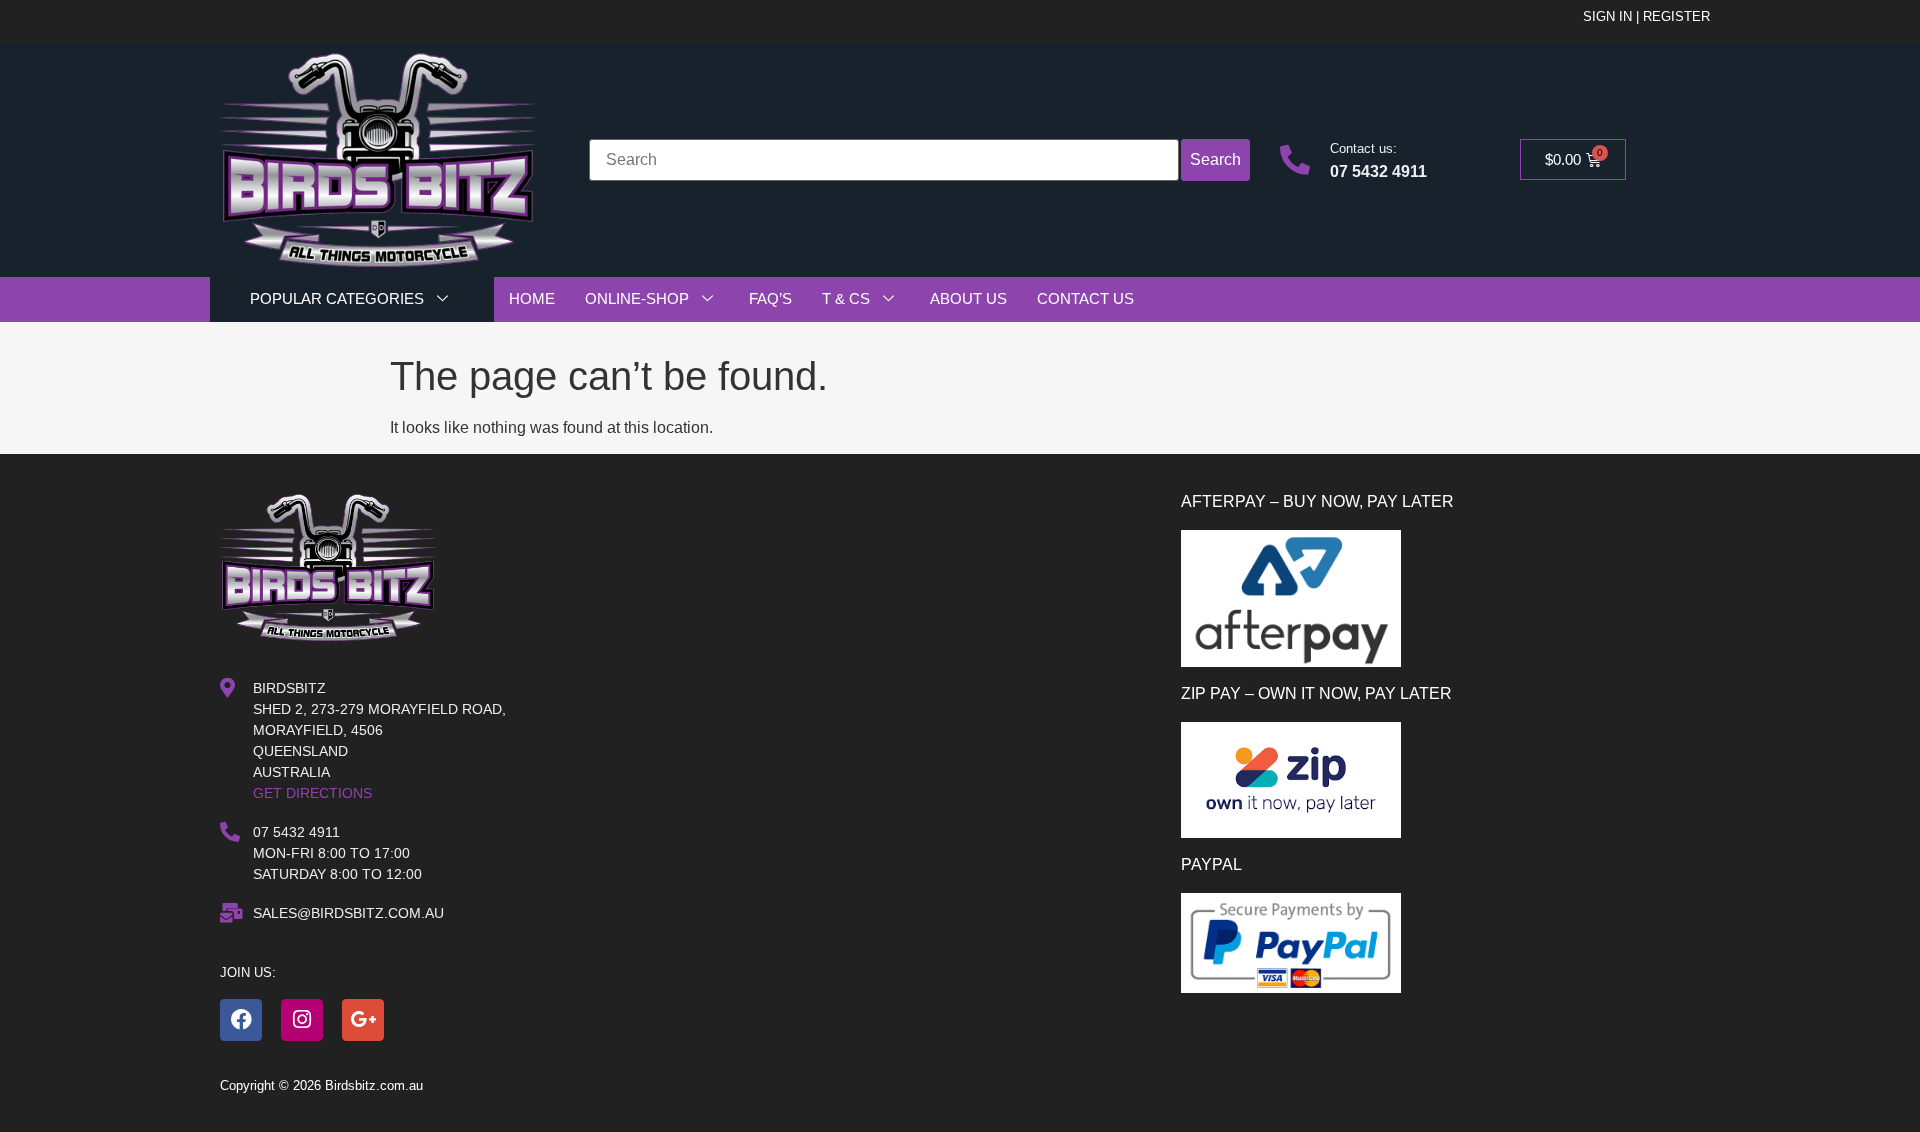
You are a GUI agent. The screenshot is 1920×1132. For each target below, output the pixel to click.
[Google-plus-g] (363, 1020)
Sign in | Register (1646, 16)
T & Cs (846, 298)
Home (532, 298)
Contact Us (1085, 298)
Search (1215, 159)
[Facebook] (241, 1020)
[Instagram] (302, 1020)
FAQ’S (770, 298)
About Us (968, 298)
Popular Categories (337, 298)
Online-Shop (637, 298)
